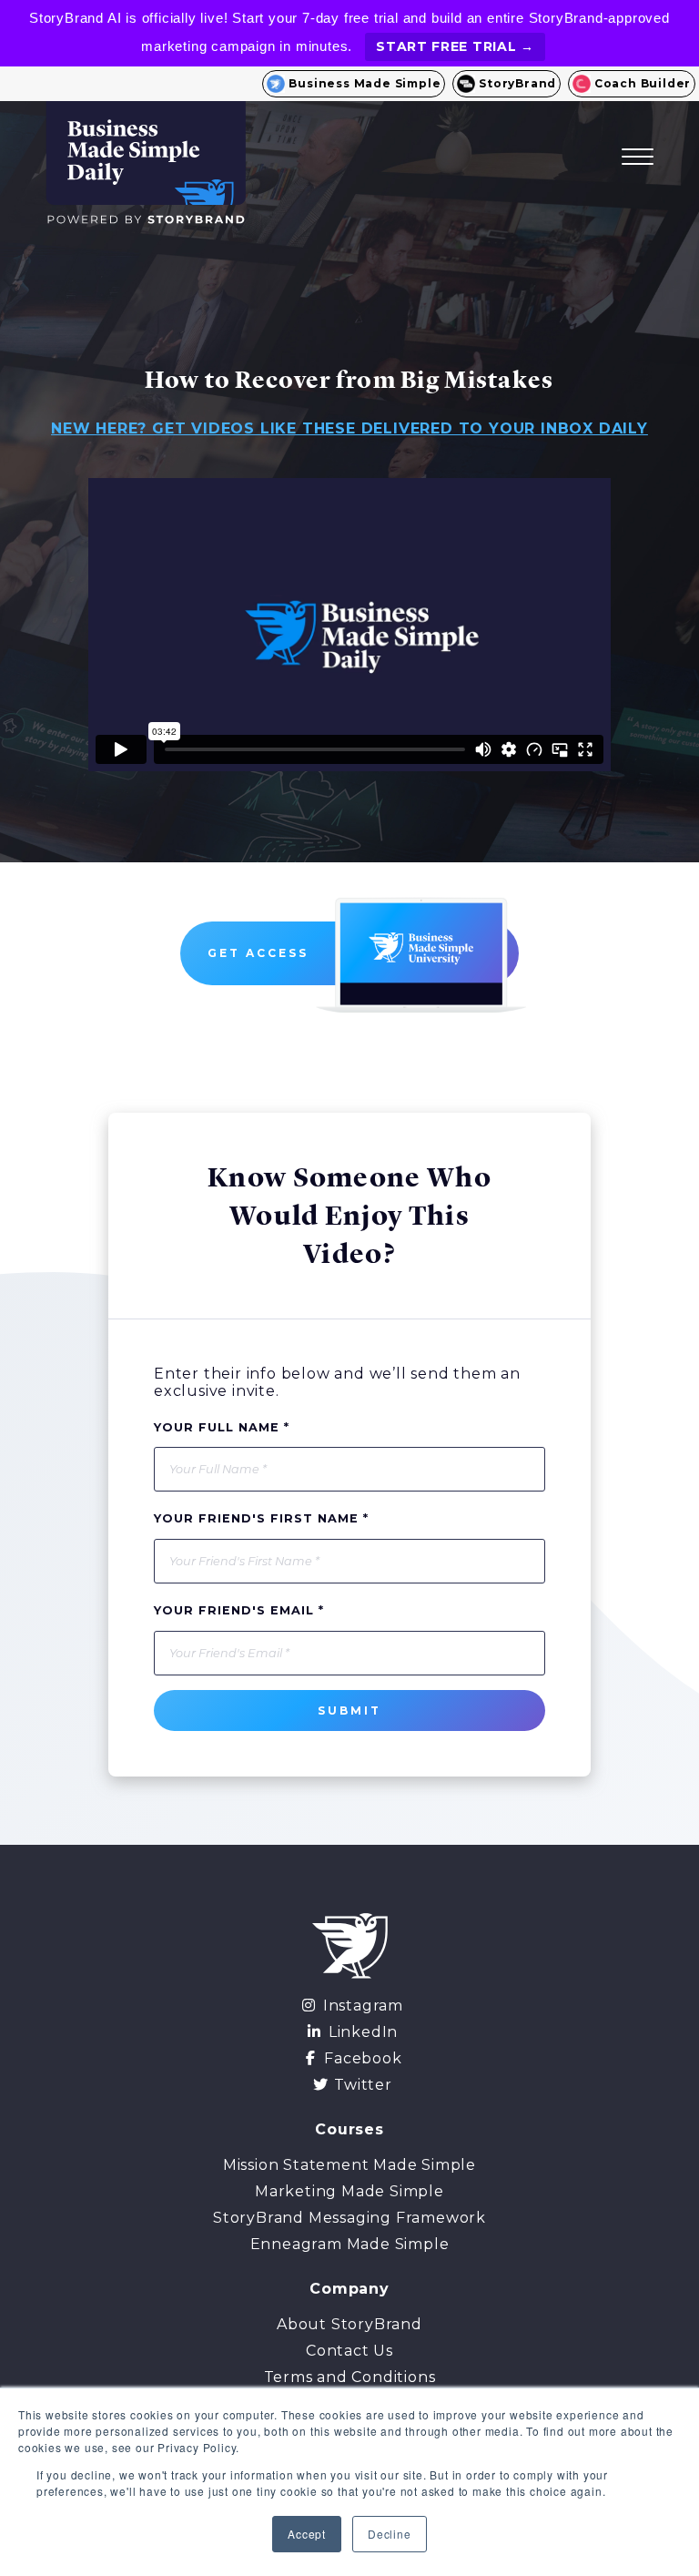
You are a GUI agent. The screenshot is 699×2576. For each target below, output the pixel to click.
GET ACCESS (261, 953)
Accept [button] (307, 2534)
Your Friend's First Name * (261, 1518)
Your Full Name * (222, 1427)
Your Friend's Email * (239, 1610)
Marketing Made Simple (349, 2191)
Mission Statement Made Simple (349, 2165)
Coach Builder (643, 83)
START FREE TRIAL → (455, 46)
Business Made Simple (365, 83)
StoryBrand (517, 83)
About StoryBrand (349, 2324)
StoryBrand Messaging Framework (349, 2218)
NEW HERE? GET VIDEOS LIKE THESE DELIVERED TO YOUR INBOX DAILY (349, 428)
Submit (349, 1711)
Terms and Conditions (350, 2377)
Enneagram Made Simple (350, 2244)
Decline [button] (390, 2534)
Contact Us (349, 2351)
